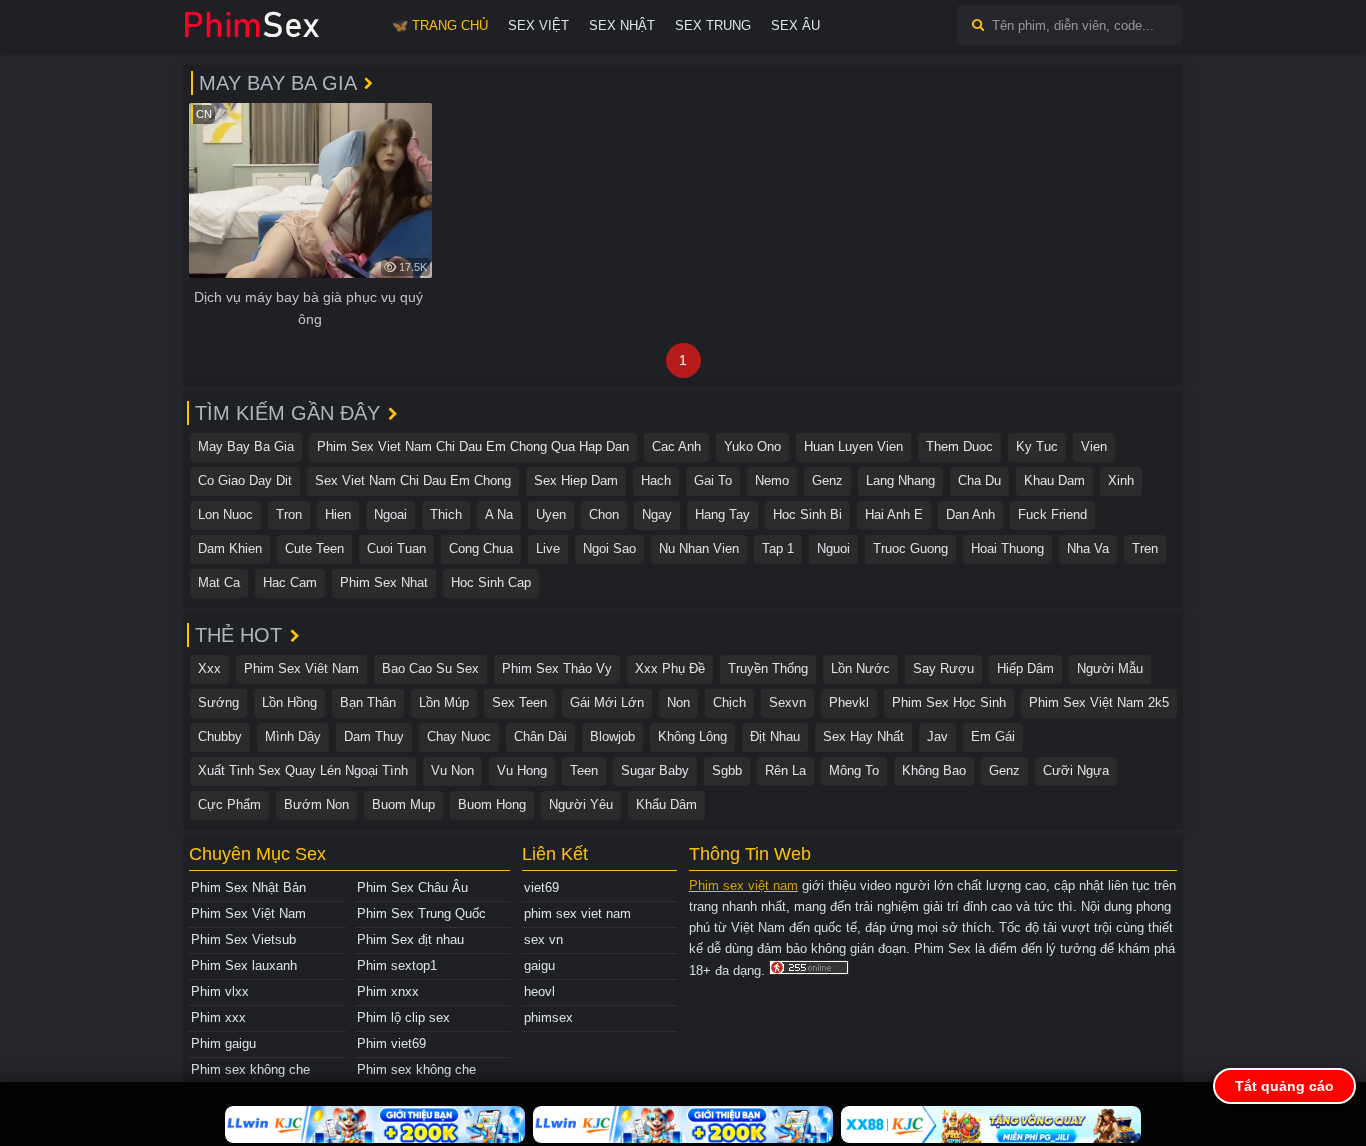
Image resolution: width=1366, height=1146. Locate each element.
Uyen (551, 514)
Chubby (220, 736)
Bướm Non (316, 804)
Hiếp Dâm (1025, 668)
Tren (1145, 548)
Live (548, 548)
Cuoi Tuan (396, 548)
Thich (446, 514)
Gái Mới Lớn (607, 702)
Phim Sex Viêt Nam (301, 668)
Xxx (209, 668)
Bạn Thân (368, 702)
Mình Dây (293, 736)
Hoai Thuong (1007, 548)
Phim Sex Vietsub (243, 939)
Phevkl (849, 702)
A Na (499, 514)
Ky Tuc (1037, 446)
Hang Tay (722, 514)
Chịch (729, 702)
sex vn (543, 939)
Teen (584, 770)
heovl (539, 991)
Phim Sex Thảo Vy (557, 668)
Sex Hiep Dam (576, 480)
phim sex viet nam (577, 913)
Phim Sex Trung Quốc (421, 913)
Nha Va (1088, 548)
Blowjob (612, 736)
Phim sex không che (250, 1069)
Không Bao (934, 770)
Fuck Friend (1052, 514)
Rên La (785, 770)
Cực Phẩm (229, 804)
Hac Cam (290, 582)
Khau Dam (1054, 480)
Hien (338, 514)
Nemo (772, 480)
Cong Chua (481, 548)
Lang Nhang (900, 480)
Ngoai (390, 514)
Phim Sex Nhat (384, 582)
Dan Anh (970, 514)
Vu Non (452, 770)
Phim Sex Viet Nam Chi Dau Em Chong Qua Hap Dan (473, 446)
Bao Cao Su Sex (430, 668)
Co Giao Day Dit (245, 480)
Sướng (218, 702)
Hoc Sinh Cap (491, 582)
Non (678, 702)
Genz (827, 480)
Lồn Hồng (289, 702)
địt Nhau (775, 736)
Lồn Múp (444, 702)
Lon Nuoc (225, 514)
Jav (937, 736)
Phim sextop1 (397, 965)
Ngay (657, 514)
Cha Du (979, 480)
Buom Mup (403, 804)
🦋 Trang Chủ (440, 25)
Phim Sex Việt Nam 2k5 (1099, 702)
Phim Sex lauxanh (244, 965)
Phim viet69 (391, 1043)
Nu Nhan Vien (699, 548)
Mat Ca (219, 582)
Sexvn (787, 702)
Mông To (854, 770)
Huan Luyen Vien (853, 446)
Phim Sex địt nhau (410, 939)
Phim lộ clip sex (403, 1017)
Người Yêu (581, 804)
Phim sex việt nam (743, 885)
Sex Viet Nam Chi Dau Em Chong (413, 480)
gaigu (539, 965)
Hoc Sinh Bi (807, 514)
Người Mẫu (1110, 668)
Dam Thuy (374, 736)
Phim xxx (218, 1017)
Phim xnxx (388, 991)
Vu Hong (522, 770)
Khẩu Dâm (666, 804)
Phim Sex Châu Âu (412, 887)
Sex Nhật (622, 25)
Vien (1094, 446)
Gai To (713, 480)
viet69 (541, 887)
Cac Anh (676, 446)
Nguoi (833, 548)
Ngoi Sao (609, 548)
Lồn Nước (860, 668)
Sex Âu (795, 25)
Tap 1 (778, 548)
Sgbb (727, 770)
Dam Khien (230, 548)
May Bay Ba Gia (246, 446)
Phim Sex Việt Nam (248, 913)
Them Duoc (959, 446)
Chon (604, 514)
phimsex (548, 1017)
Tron (289, 514)
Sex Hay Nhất (863, 736)
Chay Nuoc (459, 736)
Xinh (1121, 480)
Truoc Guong (910, 548)
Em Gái (993, 736)
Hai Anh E (894, 514)
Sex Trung (713, 25)
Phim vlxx (220, 991)
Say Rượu (943, 668)
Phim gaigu (223, 1043)
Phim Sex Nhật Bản (248, 887)
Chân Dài (540, 736)
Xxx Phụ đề (670, 668)
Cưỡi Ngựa (1076, 770)
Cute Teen (314, 548)
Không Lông (692, 736)
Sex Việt (538, 25)
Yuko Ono (752, 446)
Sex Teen (519, 702)
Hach (656, 480)
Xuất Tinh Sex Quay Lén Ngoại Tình (303, 770)
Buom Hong (492, 804)
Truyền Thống (768, 668)
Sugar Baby (655, 770)
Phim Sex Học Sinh (949, 702)
